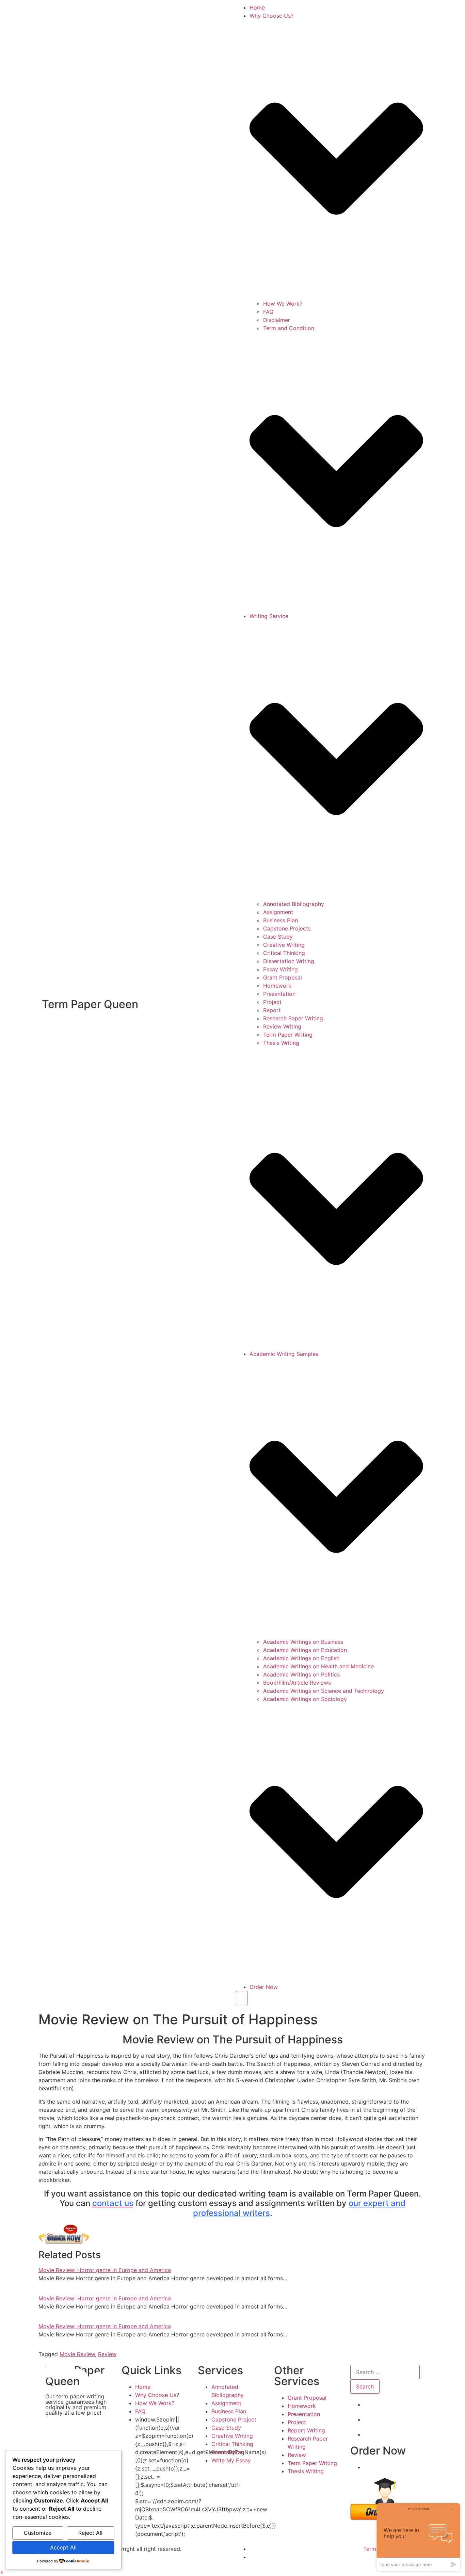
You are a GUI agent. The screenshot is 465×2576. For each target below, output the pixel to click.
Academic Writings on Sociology (305, 1699)
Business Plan (280, 920)
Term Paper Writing (288, 1035)
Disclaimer (277, 320)
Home (257, 7)
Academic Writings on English (301, 1658)
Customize (38, 2533)
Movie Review (77, 2354)
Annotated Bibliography (294, 904)
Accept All (63, 2547)
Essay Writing (280, 969)
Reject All (90, 2533)
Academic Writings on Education (305, 1650)
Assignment (278, 912)
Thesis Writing (281, 1043)
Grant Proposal (283, 977)
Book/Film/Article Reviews (297, 1683)
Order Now (264, 1987)
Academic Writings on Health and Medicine (318, 1666)
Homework (277, 986)
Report (272, 1010)
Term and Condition (289, 328)
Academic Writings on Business (303, 1642)
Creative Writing (284, 945)
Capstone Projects (287, 928)
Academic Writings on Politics (301, 1674)
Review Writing (282, 1026)
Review (107, 2354)
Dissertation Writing (289, 961)
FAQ (268, 312)
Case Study (278, 937)
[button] (2, 2572)
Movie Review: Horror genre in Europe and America (105, 2270)
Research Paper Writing (293, 1018)
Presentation (279, 994)
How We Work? (283, 304)
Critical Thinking (284, 953)
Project (272, 1002)
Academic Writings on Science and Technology (324, 1691)
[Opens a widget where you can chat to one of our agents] (418, 2537)
